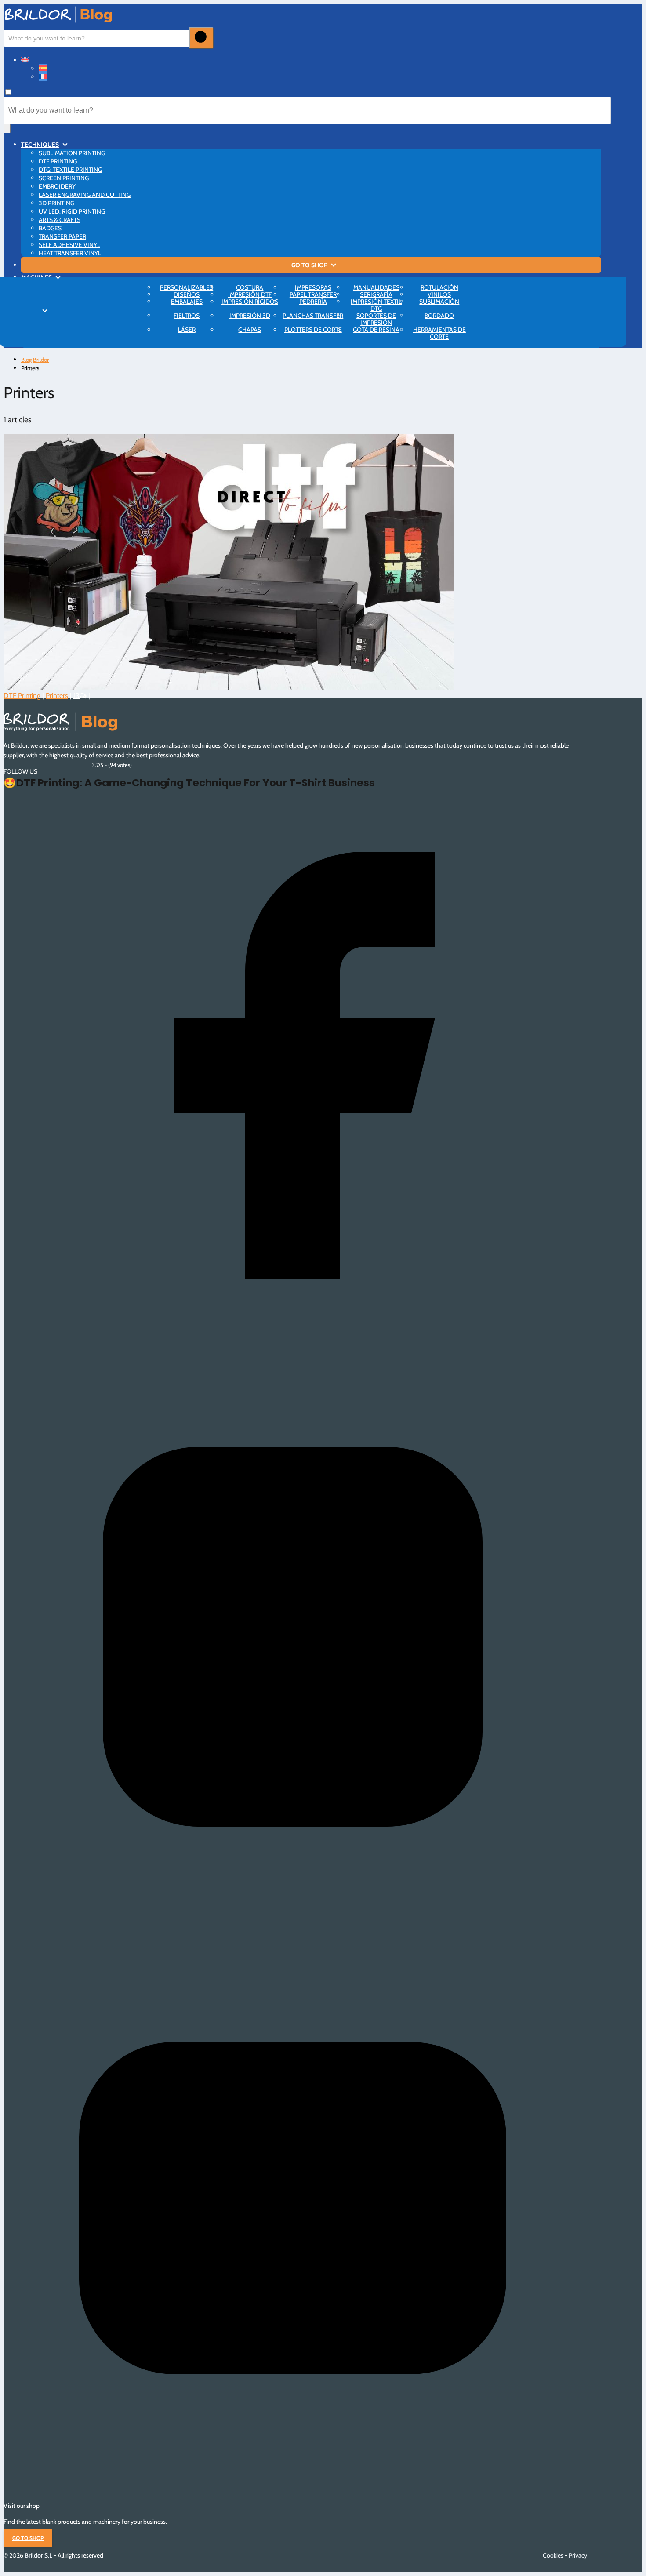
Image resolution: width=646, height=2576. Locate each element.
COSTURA (250, 287)
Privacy (578, 2555)
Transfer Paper (62, 236)
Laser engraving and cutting (85, 195)
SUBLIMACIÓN (439, 302)
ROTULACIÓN (439, 287)
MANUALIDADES (376, 287)
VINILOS (439, 294)
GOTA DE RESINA (376, 330)
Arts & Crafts (60, 220)
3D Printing (56, 203)
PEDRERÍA (313, 302)
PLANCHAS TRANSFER (313, 316)
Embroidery (57, 186)
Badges (50, 228)
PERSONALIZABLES (187, 287)
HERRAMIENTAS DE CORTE (439, 333)
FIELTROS (187, 316)
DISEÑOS (187, 294)
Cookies (553, 2555)
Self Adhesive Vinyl (69, 245)
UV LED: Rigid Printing (72, 211)
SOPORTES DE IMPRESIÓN (376, 319)
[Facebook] (292, 1348)
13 (76, 696)
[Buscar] (201, 38)
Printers (57, 696)
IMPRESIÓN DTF (250, 294)
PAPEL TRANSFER (313, 294)
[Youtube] (292, 2490)
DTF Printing (58, 161)
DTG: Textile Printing (70, 170)
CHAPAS (250, 330)
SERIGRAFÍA (376, 294)
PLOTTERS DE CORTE (313, 330)
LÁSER (187, 330)
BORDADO (439, 316)
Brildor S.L (38, 2555)
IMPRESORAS (313, 287)
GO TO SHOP (309, 265)
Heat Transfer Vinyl (70, 253)
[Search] (7, 129)
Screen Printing (64, 178)
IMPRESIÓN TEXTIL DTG (376, 305)
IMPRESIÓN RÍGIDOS (250, 302)
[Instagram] (292, 1919)
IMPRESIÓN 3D (250, 316)
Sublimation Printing (72, 153)
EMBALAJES (187, 302)
